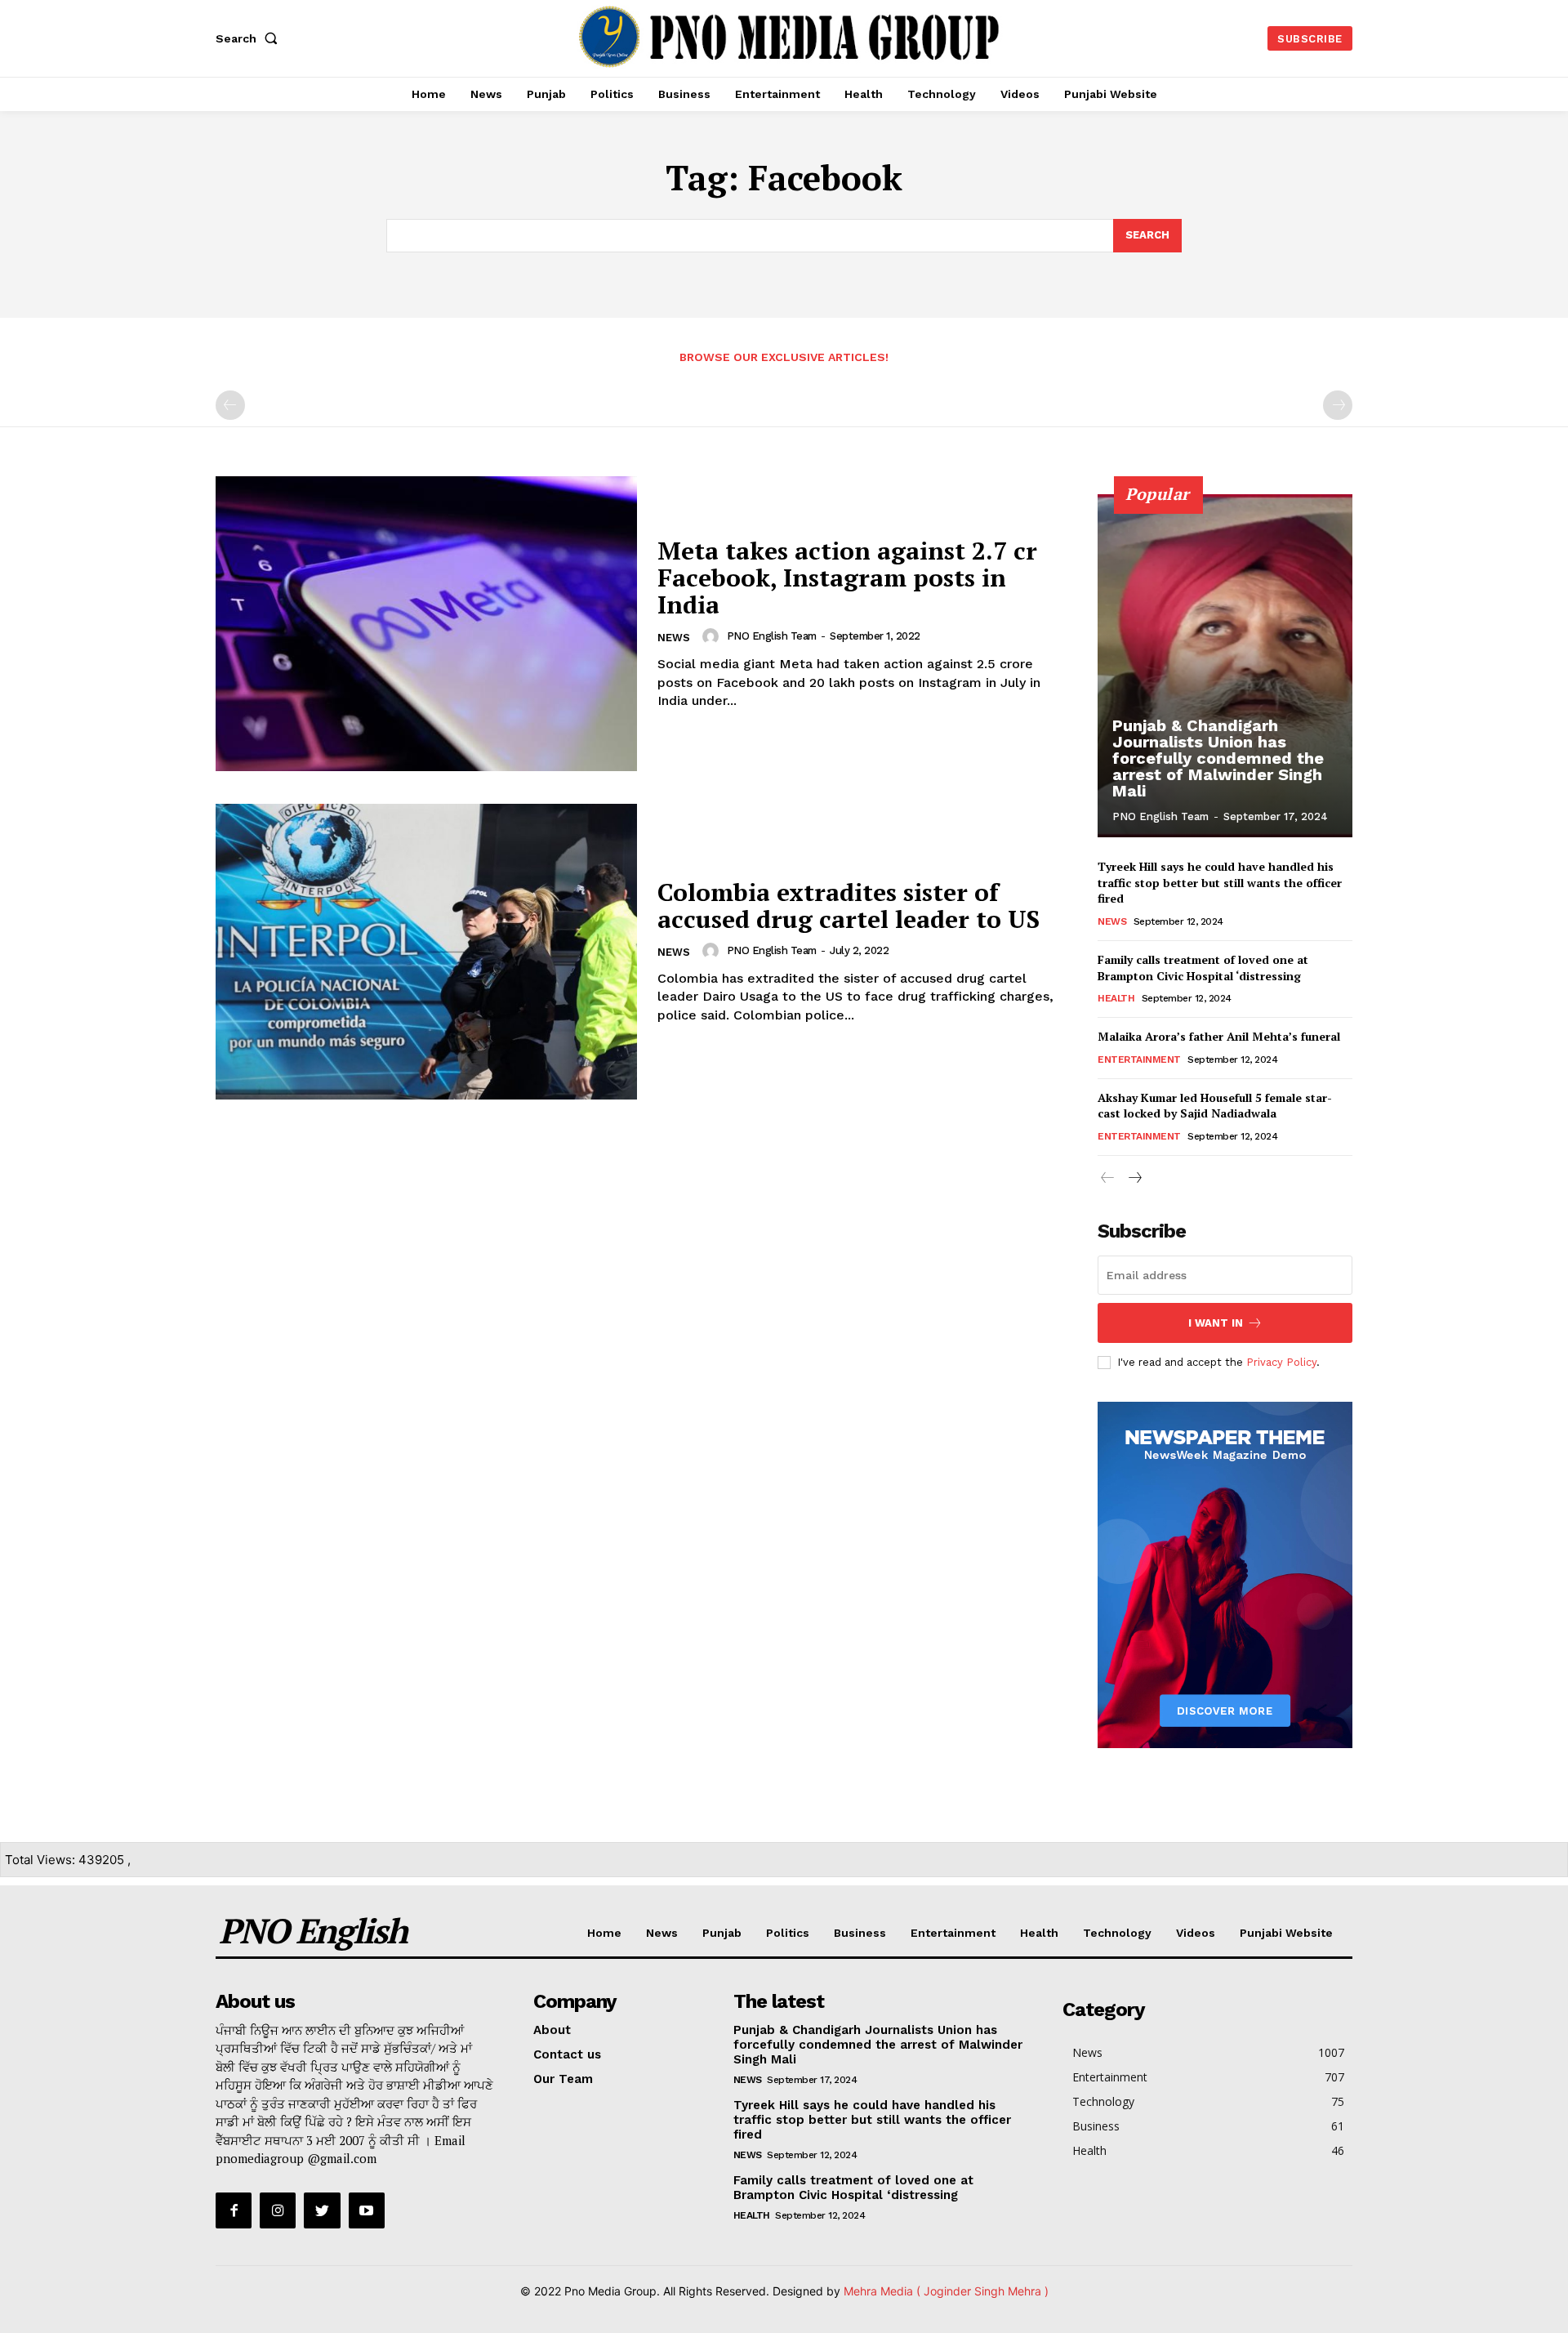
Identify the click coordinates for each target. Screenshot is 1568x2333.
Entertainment (1139, 1059)
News (674, 638)
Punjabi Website (1286, 1933)
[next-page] (1134, 1178)
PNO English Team (772, 636)
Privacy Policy (1281, 1362)
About (552, 2030)
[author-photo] (713, 636)
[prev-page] (230, 405)
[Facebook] (234, 2210)
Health (1116, 998)
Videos (1196, 1933)
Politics (788, 1933)
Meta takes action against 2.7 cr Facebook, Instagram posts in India (847, 578)
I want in (1216, 1323)
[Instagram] (278, 2210)
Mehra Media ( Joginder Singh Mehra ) (946, 2291)
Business (860, 1933)
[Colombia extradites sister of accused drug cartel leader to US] (426, 951)
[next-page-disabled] (1338, 405)
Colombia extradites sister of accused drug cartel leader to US (849, 906)
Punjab (722, 1933)
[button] (250, 38)
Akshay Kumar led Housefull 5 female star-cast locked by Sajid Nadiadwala (1215, 1106)
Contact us (567, 2054)
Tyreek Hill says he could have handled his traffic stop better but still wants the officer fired (1220, 882)
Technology (1117, 1933)
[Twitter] (322, 2210)
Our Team (563, 2079)
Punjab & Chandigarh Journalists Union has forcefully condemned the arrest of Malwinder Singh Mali (1218, 758)
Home (604, 1933)
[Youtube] (367, 2210)
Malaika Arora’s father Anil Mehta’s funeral (1219, 1036)
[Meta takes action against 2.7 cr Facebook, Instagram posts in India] (426, 624)
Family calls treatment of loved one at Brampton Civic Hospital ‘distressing (1203, 968)
